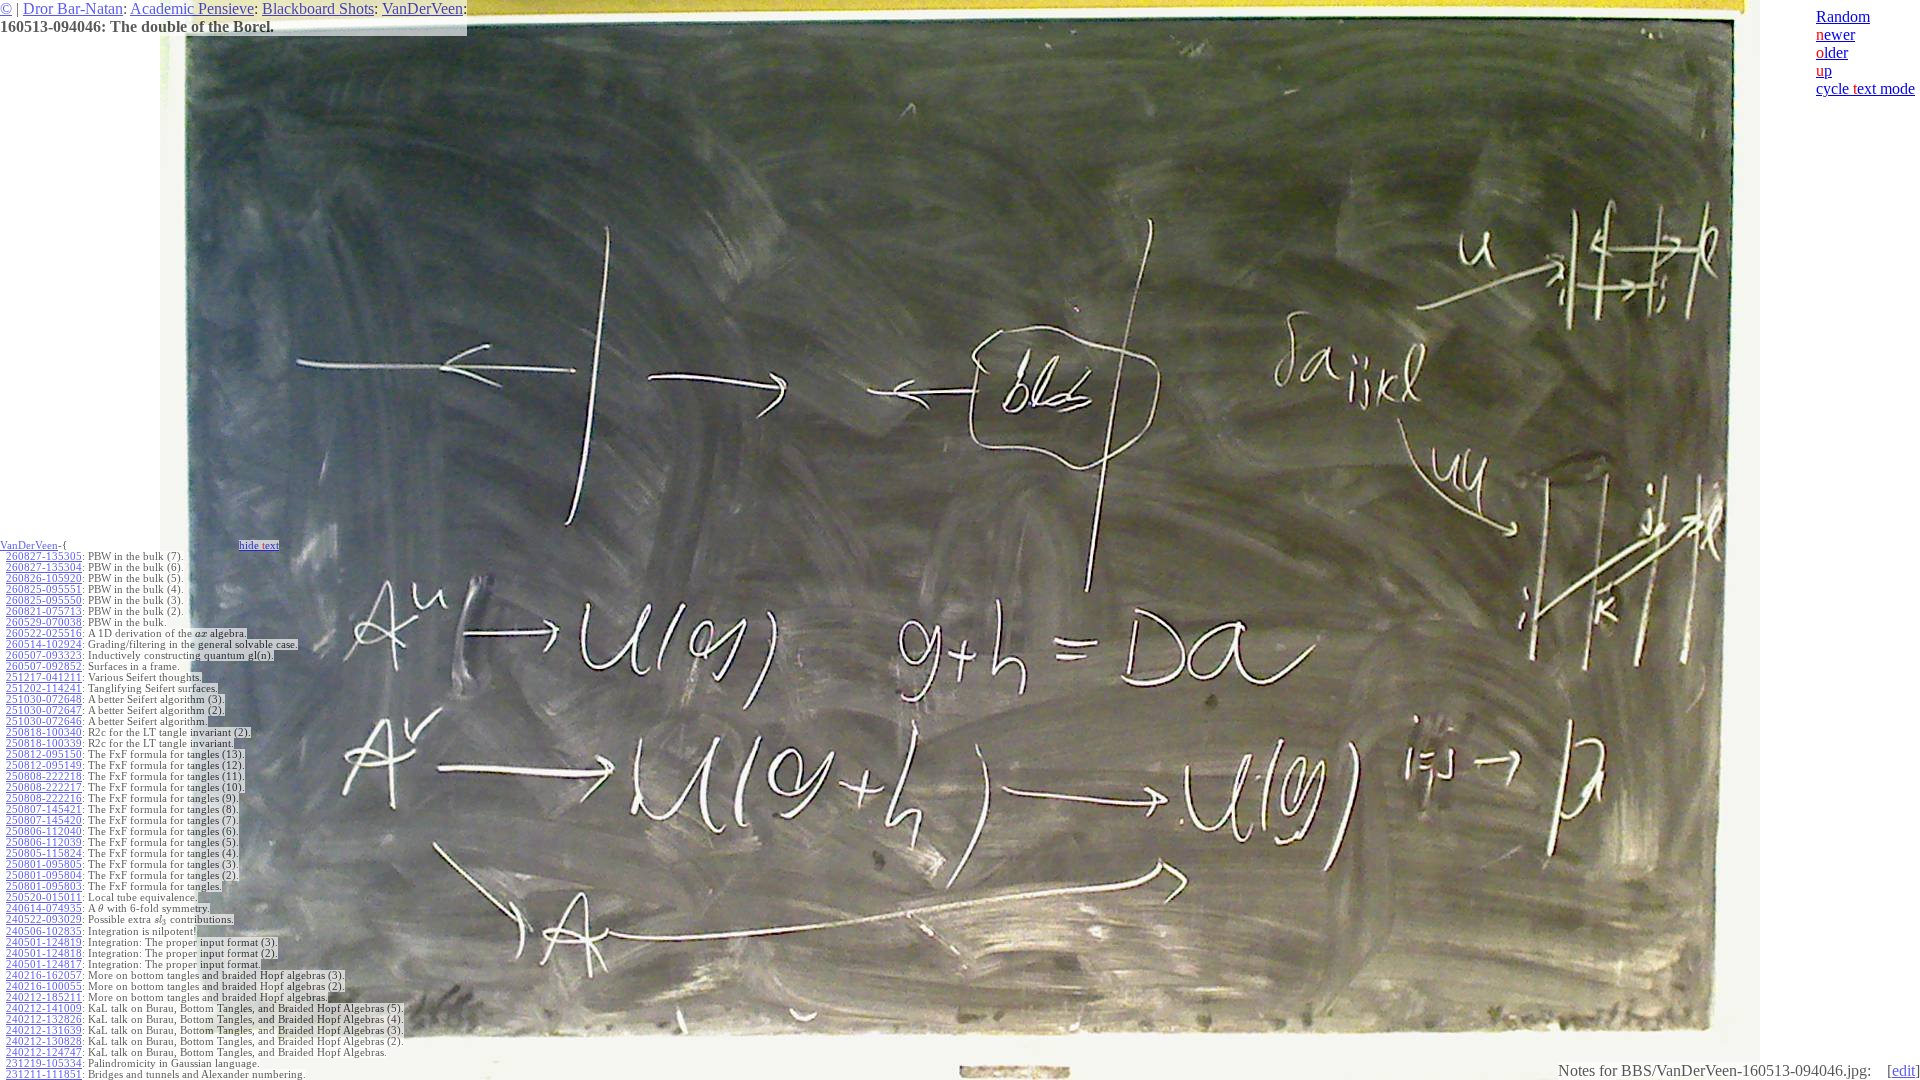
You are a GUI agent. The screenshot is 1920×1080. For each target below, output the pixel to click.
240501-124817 (44, 964)
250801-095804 (44, 875)
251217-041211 (44, 677)
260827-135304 (44, 567)
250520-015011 (44, 897)
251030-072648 (44, 699)
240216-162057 (44, 975)
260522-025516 (44, 633)
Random (1843, 16)
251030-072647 (44, 710)
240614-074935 (44, 908)
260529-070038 (44, 622)
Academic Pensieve (192, 8)
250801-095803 (44, 886)
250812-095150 (44, 754)
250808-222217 (44, 787)
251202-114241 (44, 688)
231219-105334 (44, 1063)
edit (1903, 1070)
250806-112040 (44, 831)
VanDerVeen (422, 8)
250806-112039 (44, 842)
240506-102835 (44, 931)
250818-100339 (44, 743)
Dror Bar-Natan (73, 8)
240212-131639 (44, 1030)
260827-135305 (44, 556)
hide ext (259, 545)
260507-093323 (44, 655)
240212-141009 (44, 1008)
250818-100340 (44, 732)
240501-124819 (44, 942)
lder (1832, 52)
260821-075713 (44, 611)
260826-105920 (44, 578)
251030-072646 (44, 721)
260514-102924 (44, 644)
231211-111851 (44, 1074)
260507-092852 (44, 666)
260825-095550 (44, 600)
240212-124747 (44, 1052)
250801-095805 (44, 864)
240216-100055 (44, 986)
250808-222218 (44, 776)
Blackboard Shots (318, 8)
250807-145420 (44, 820)
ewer (1835, 34)
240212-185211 (44, 997)
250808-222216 (44, 798)
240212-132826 (44, 1019)
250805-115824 (44, 853)
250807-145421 (44, 809)
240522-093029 (44, 919)
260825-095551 (44, 589)
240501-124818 (44, 953)
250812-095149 (44, 765)
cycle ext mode (1865, 88)
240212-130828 (44, 1041)
